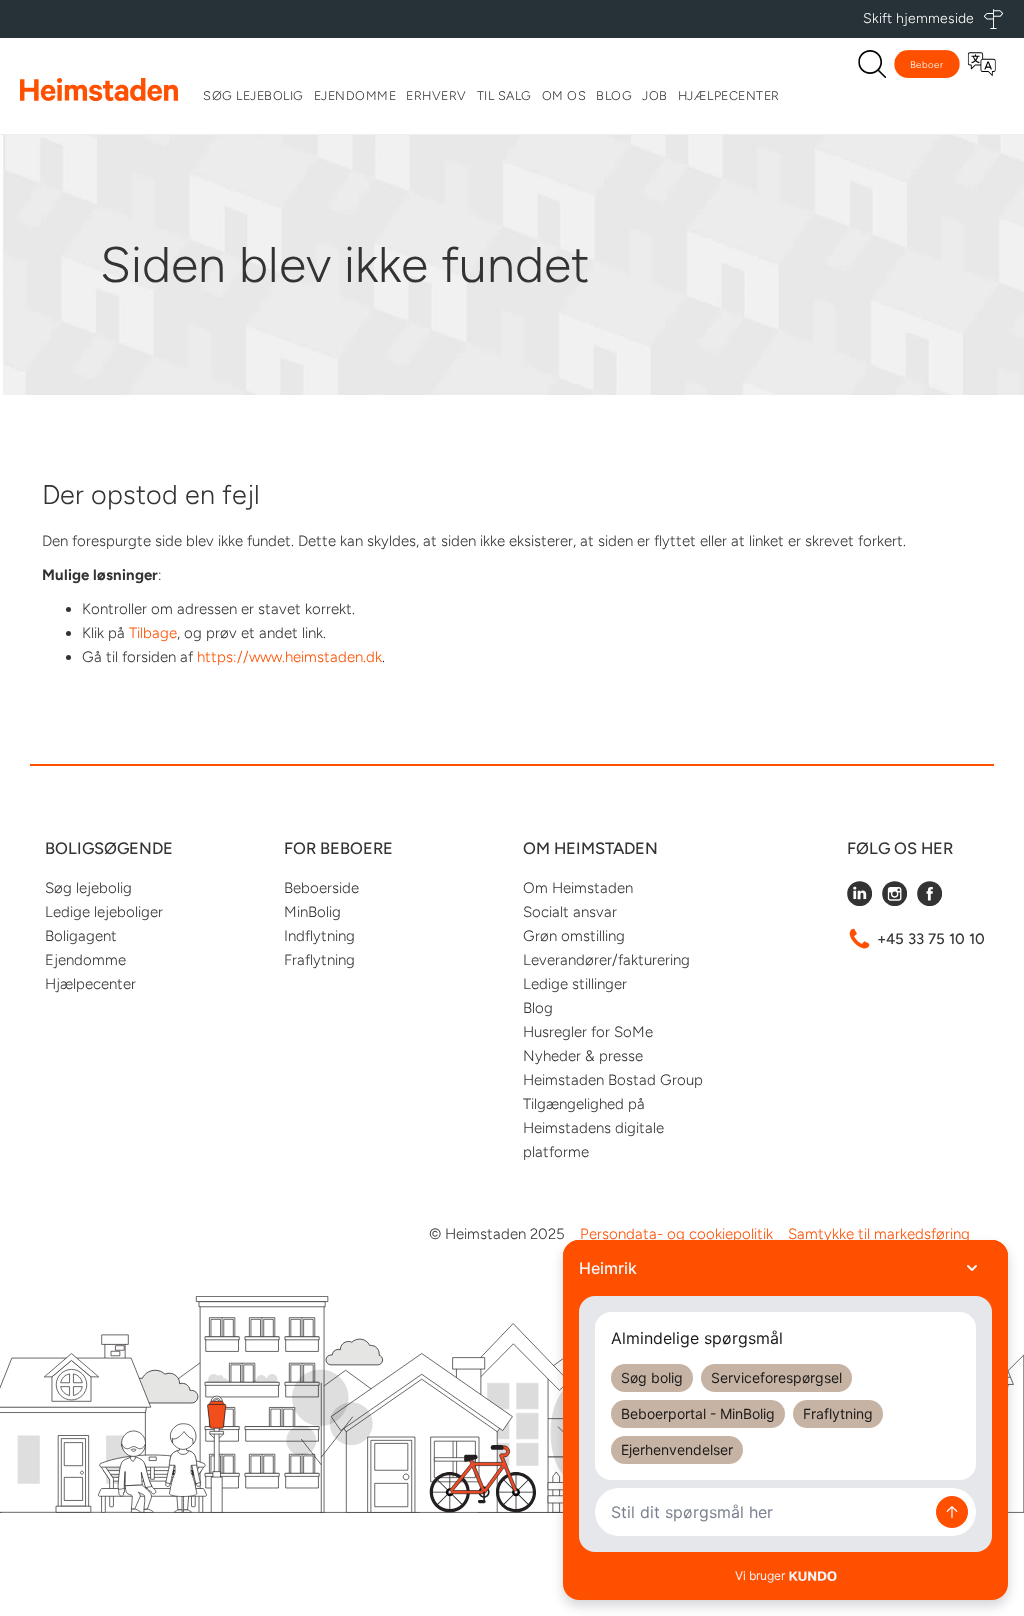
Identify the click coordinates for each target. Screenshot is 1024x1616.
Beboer (927, 64)
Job (655, 95)
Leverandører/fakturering (606, 960)
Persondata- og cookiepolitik (676, 1234)
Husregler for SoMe (588, 1032)
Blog (614, 95)
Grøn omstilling (574, 936)
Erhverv (436, 95)
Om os (564, 95)
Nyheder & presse (583, 1056)
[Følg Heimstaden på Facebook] (929, 901)
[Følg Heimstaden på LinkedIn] (859, 901)
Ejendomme (355, 95)
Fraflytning (319, 960)
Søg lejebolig (253, 95)
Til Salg (504, 95)
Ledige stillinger (575, 984)
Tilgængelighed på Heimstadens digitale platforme (593, 1128)
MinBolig (312, 912)
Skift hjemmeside (918, 18)
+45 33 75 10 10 (931, 939)
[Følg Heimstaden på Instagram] (894, 901)
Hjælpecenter (729, 95)
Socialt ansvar (570, 912)
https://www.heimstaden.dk (289, 657)
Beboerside (321, 888)
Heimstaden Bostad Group (613, 1080)
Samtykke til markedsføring (879, 1234)
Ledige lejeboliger (104, 912)
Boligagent (81, 936)
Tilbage (153, 633)
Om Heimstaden (578, 888)
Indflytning (319, 936)
